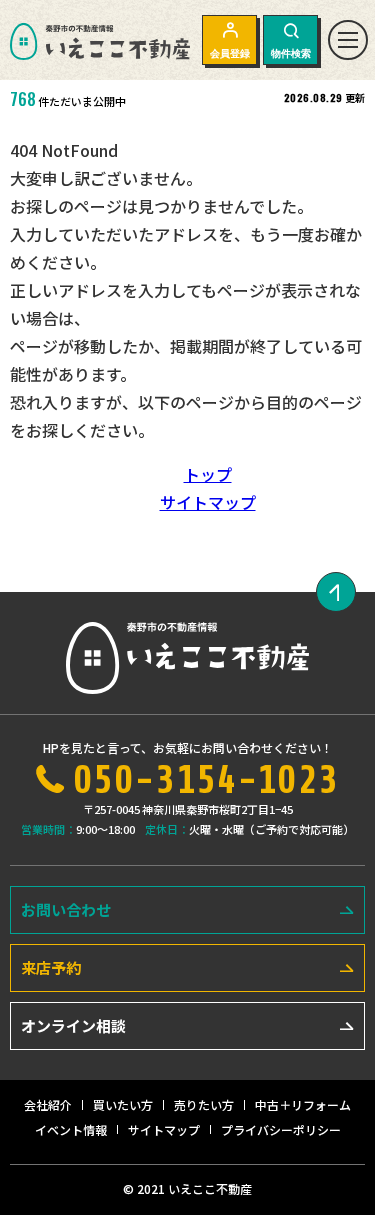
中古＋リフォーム (303, 1104)
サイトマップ (208, 502)
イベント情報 (71, 1129)
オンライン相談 (73, 1025)
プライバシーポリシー (281, 1129)
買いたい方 (123, 1104)
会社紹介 (48, 1104)
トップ (208, 474)
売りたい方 (204, 1104)
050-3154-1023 (206, 780)
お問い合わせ (66, 909)
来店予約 (51, 967)
